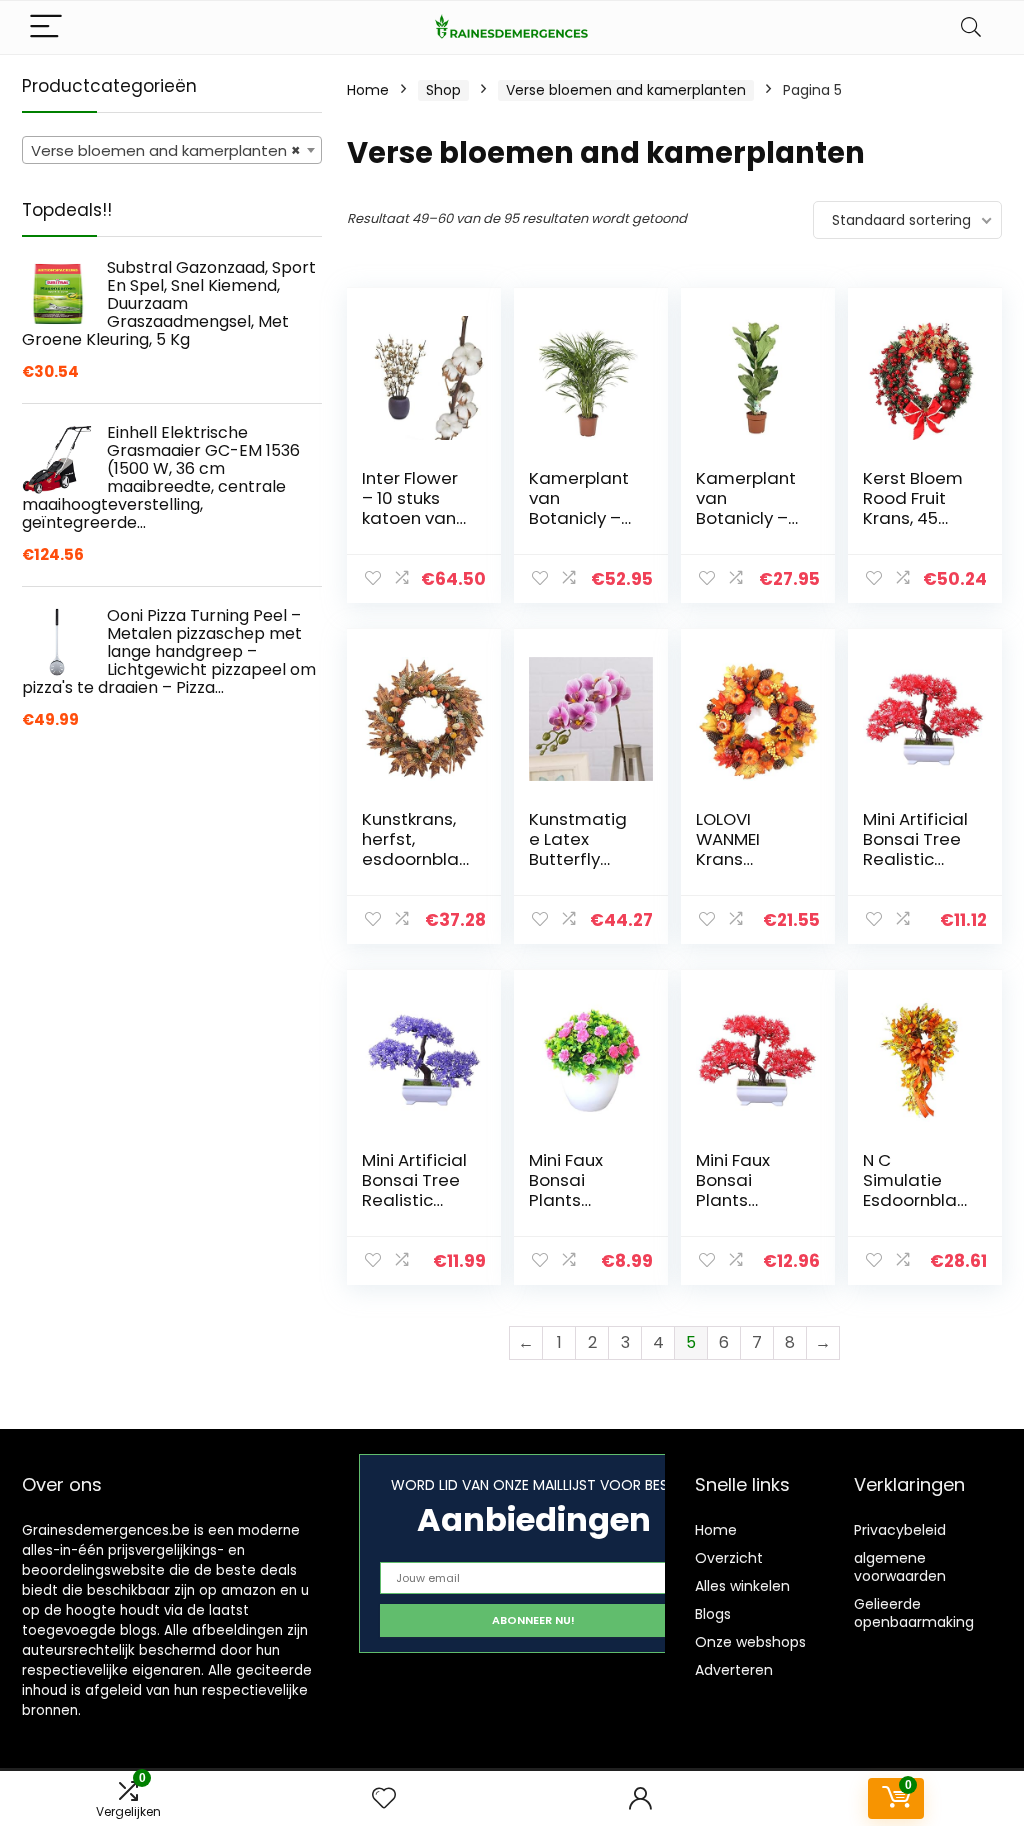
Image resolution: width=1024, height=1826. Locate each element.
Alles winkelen (742, 1586)
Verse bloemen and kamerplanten (626, 90)
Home (368, 90)
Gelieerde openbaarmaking (914, 1613)
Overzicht (729, 1558)
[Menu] (46, 27)
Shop (443, 90)
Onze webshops (750, 1642)
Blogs (713, 1614)
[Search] (971, 27)
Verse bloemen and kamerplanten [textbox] (166, 150)
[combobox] (172, 150)
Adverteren (734, 1670)
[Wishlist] (384, 1798)
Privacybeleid (900, 1530)
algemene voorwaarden (900, 1567)
